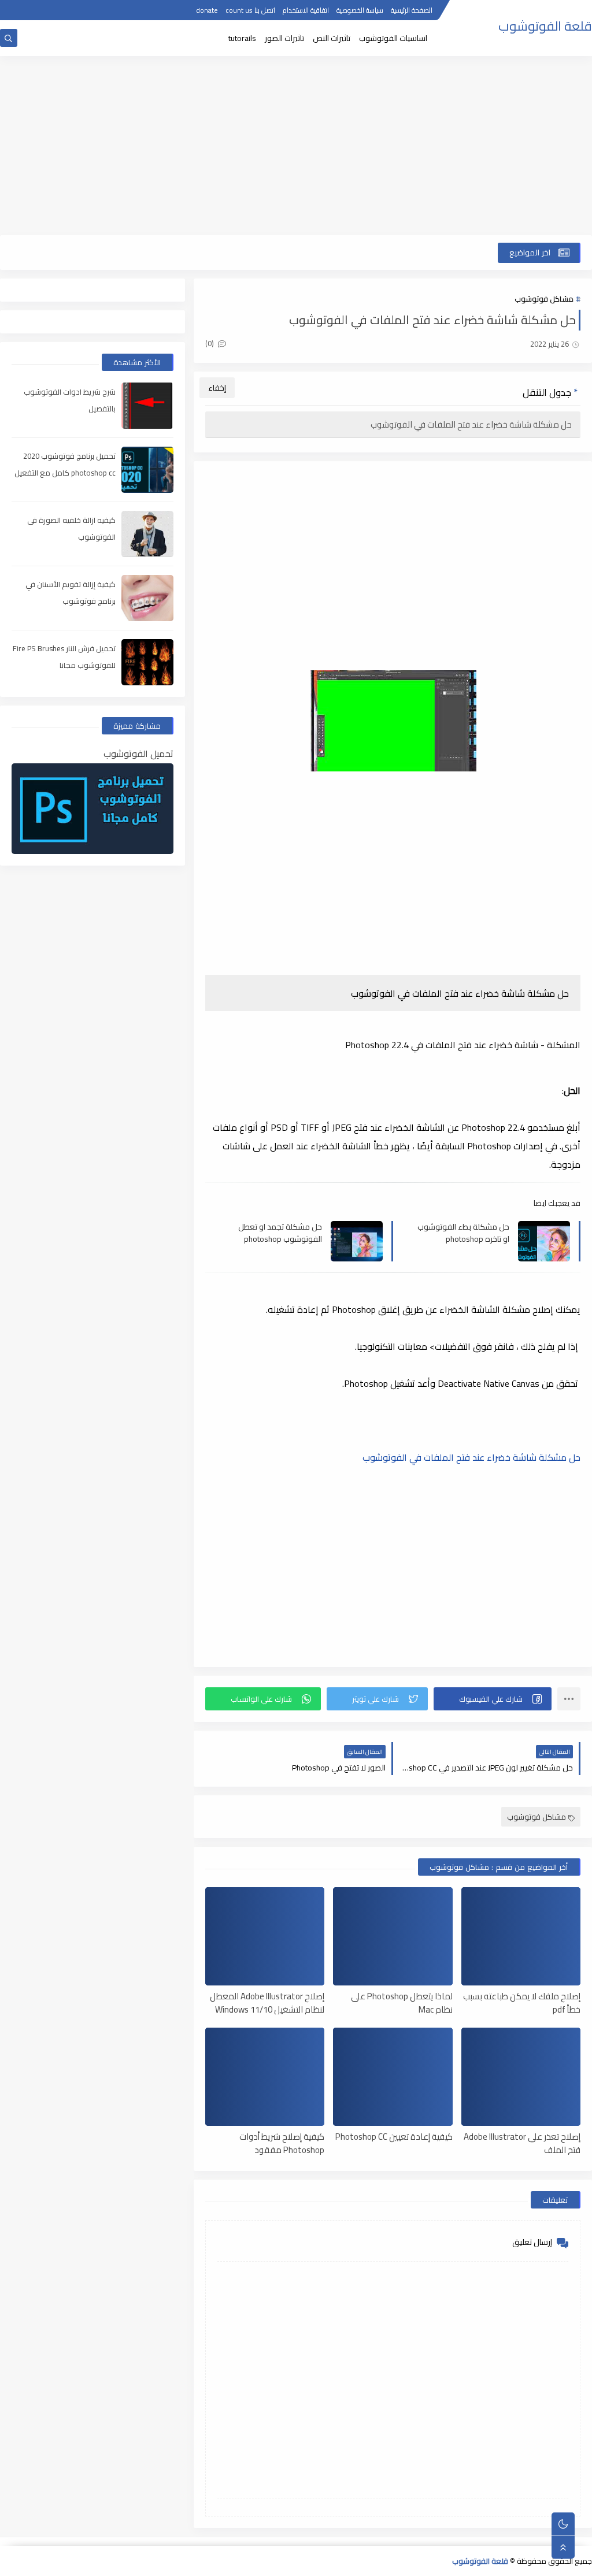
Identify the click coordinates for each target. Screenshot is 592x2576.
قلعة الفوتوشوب (545, 26)
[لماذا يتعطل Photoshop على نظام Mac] (393, 1936)
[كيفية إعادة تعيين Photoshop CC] (393, 2077)
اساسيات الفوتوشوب (393, 38)
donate (207, 10)
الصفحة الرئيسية (412, 10)
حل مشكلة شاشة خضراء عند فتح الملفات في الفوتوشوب (471, 424)
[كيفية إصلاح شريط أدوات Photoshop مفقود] (265, 2077)
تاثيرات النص (332, 38)
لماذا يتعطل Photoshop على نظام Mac (402, 2002)
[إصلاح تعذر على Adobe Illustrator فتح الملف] (521, 2077)
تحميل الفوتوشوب (138, 754)
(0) (210, 343)
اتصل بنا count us (250, 10)
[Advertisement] (296, 146)
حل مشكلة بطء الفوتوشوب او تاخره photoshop (463, 1233)
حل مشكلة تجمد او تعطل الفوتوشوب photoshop (280, 1233)
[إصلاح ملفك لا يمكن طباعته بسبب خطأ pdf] (521, 1936)
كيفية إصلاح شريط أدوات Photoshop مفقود (282, 2143)
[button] (493, 1699)
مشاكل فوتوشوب (544, 299)
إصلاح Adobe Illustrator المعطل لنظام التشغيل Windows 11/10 (267, 2002)
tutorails (242, 38)
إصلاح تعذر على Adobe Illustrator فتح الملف (522, 2143)
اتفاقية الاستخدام (306, 10)
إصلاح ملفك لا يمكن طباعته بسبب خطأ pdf (522, 2002)
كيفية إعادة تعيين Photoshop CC (394, 2137)
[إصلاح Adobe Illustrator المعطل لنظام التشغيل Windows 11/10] (265, 1936)
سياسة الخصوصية (360, 10)
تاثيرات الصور (284, 38)
